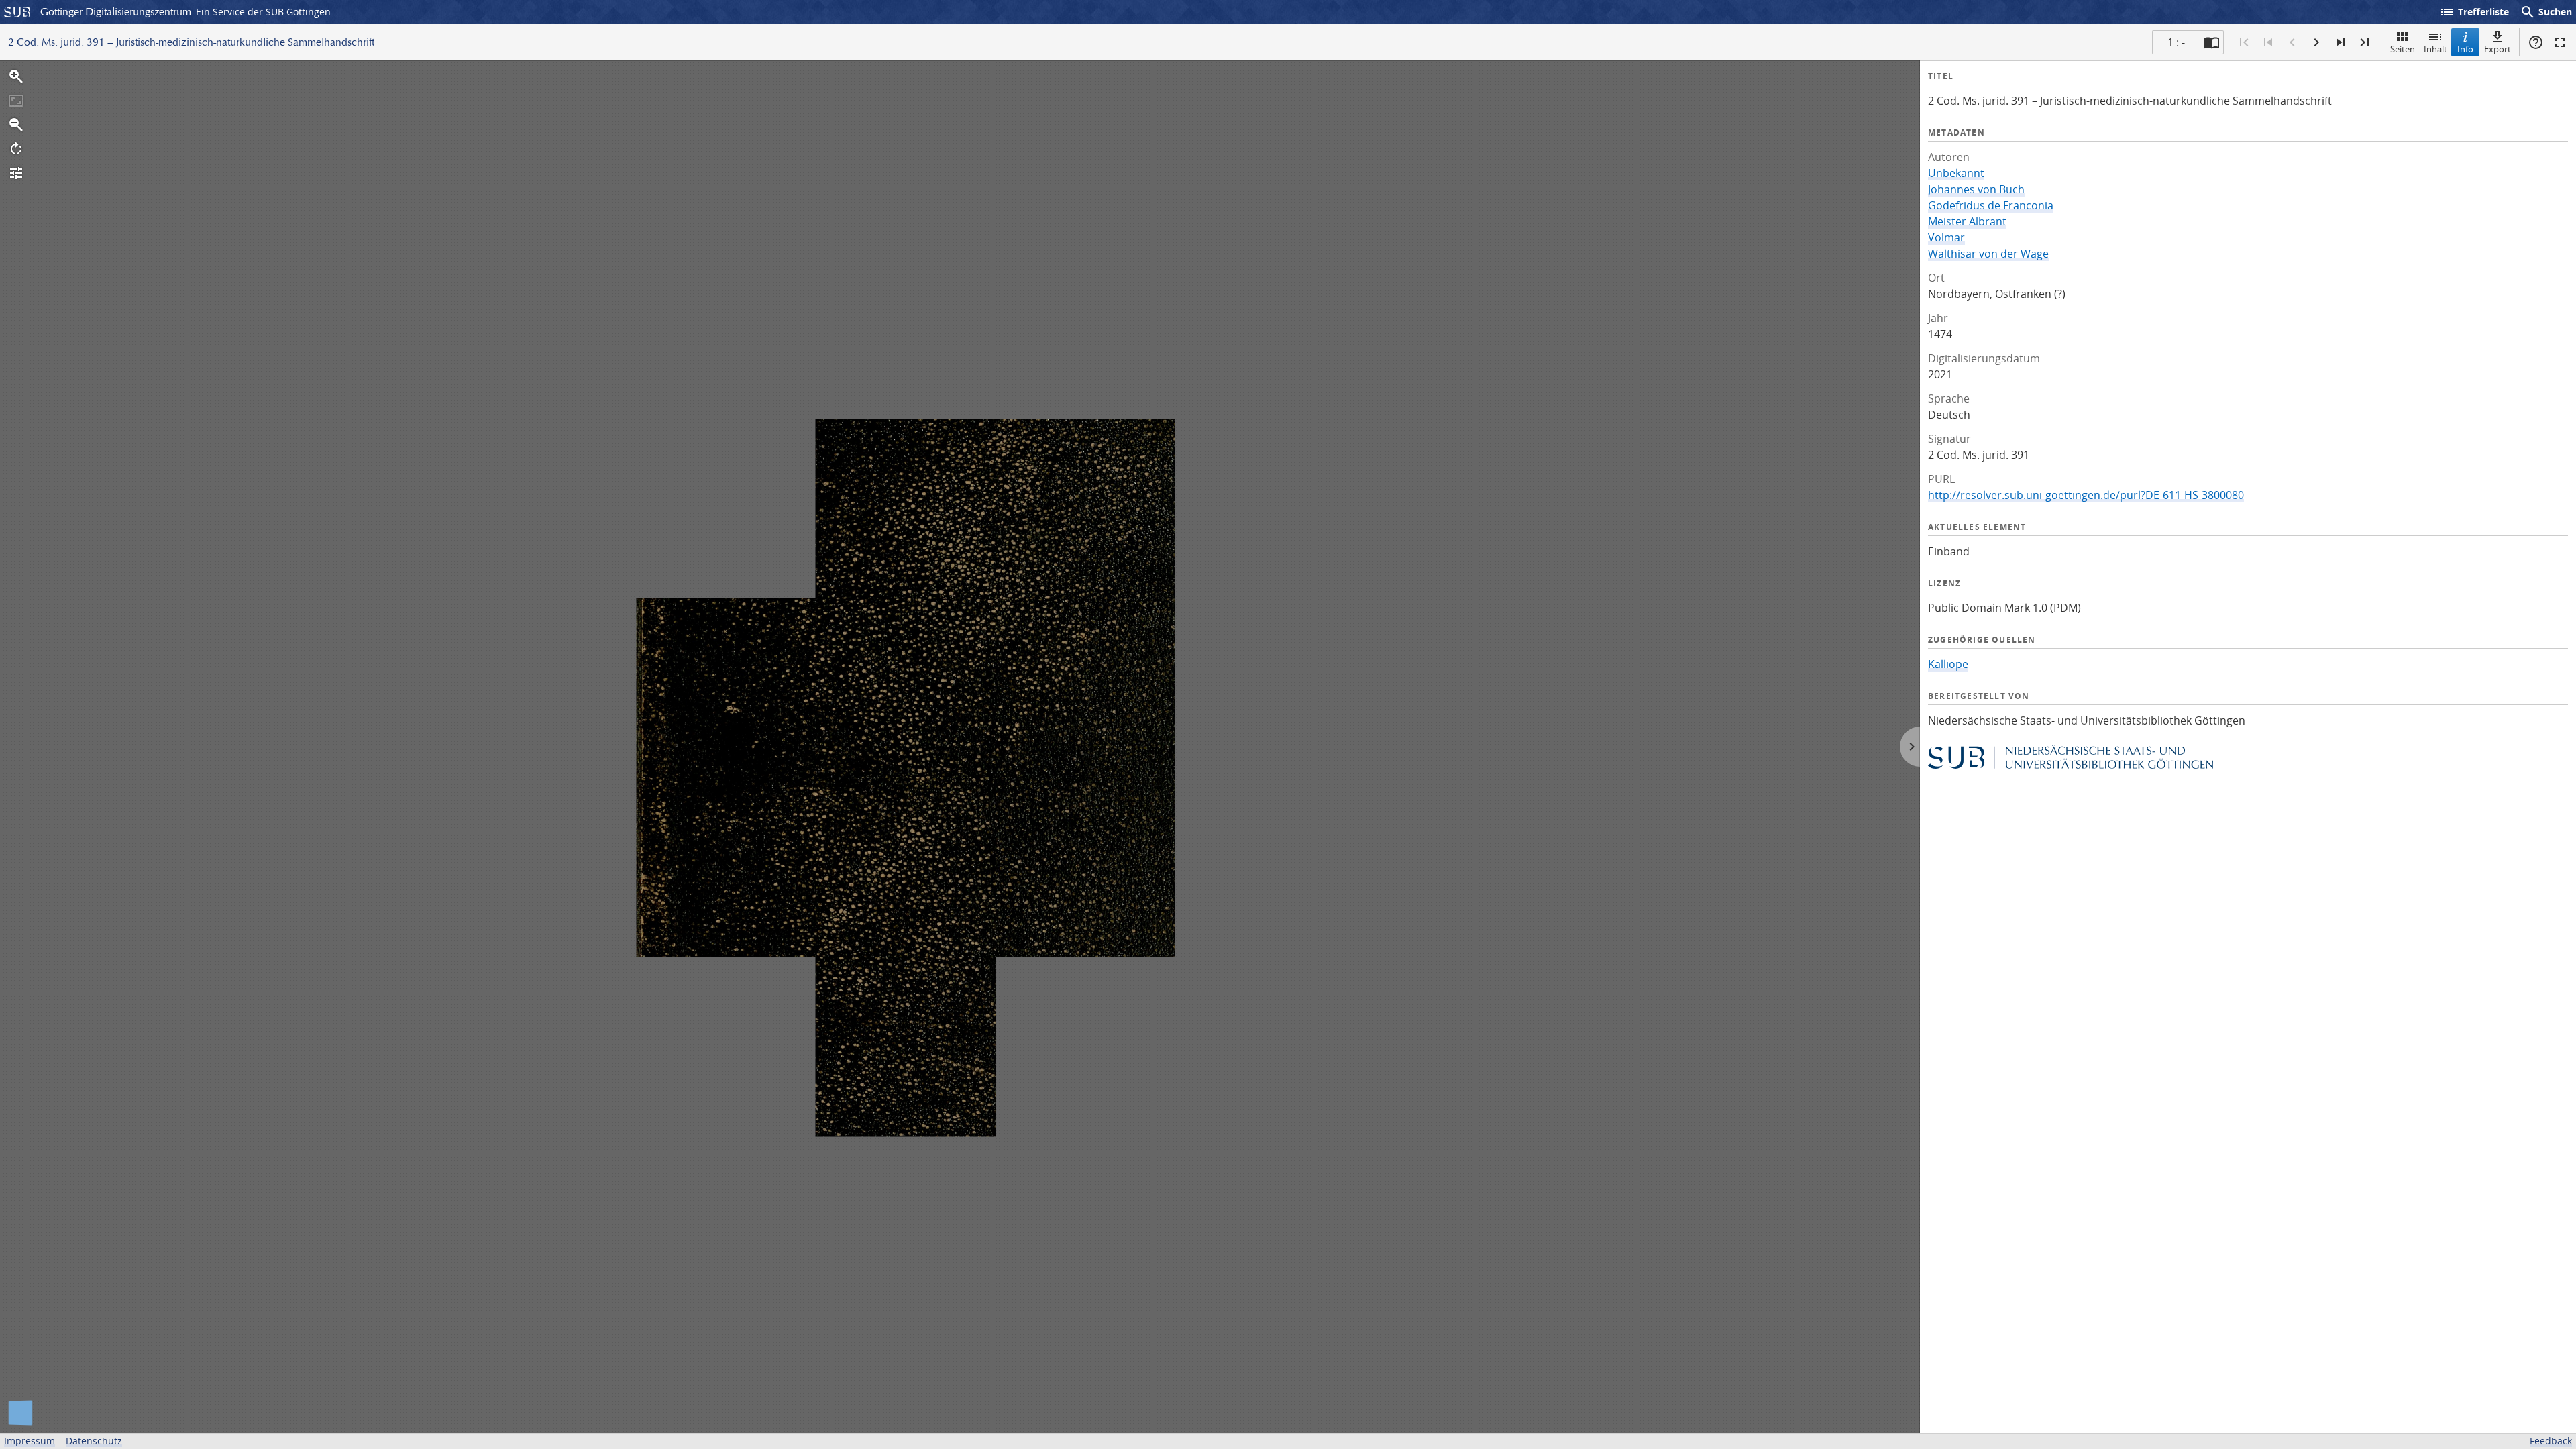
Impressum (30, 1441)
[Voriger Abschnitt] (2268, 42)
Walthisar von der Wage (1988, 254)
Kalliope (1948, 664)
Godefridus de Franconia (1991, 205)
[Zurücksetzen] (16, 101)
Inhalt (2435, 49)
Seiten (2403, 49)
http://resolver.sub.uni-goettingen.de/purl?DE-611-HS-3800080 (2086, 495)
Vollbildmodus (2560, 42)
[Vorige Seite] (2292, 42)
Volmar (1946, 237)
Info (2465, 49)
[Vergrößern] (16, 76)
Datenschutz (94, 1441)
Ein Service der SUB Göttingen (263, 12)
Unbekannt (1956, 173)
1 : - (2176, 42)
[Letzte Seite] (2365, 42)
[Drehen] (16, 149)
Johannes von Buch (1976, 189)
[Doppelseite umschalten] (2212, 42)
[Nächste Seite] (2316, 42)
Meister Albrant (1967, 221)
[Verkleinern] (16, 125)
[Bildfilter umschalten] (16, 173)
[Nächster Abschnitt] (2341, 42)
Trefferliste (2474, 12)
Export (2498, 49)
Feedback (2551, 1441)
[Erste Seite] (2244, 42)
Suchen (2546, 12)
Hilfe (2536, 42)
